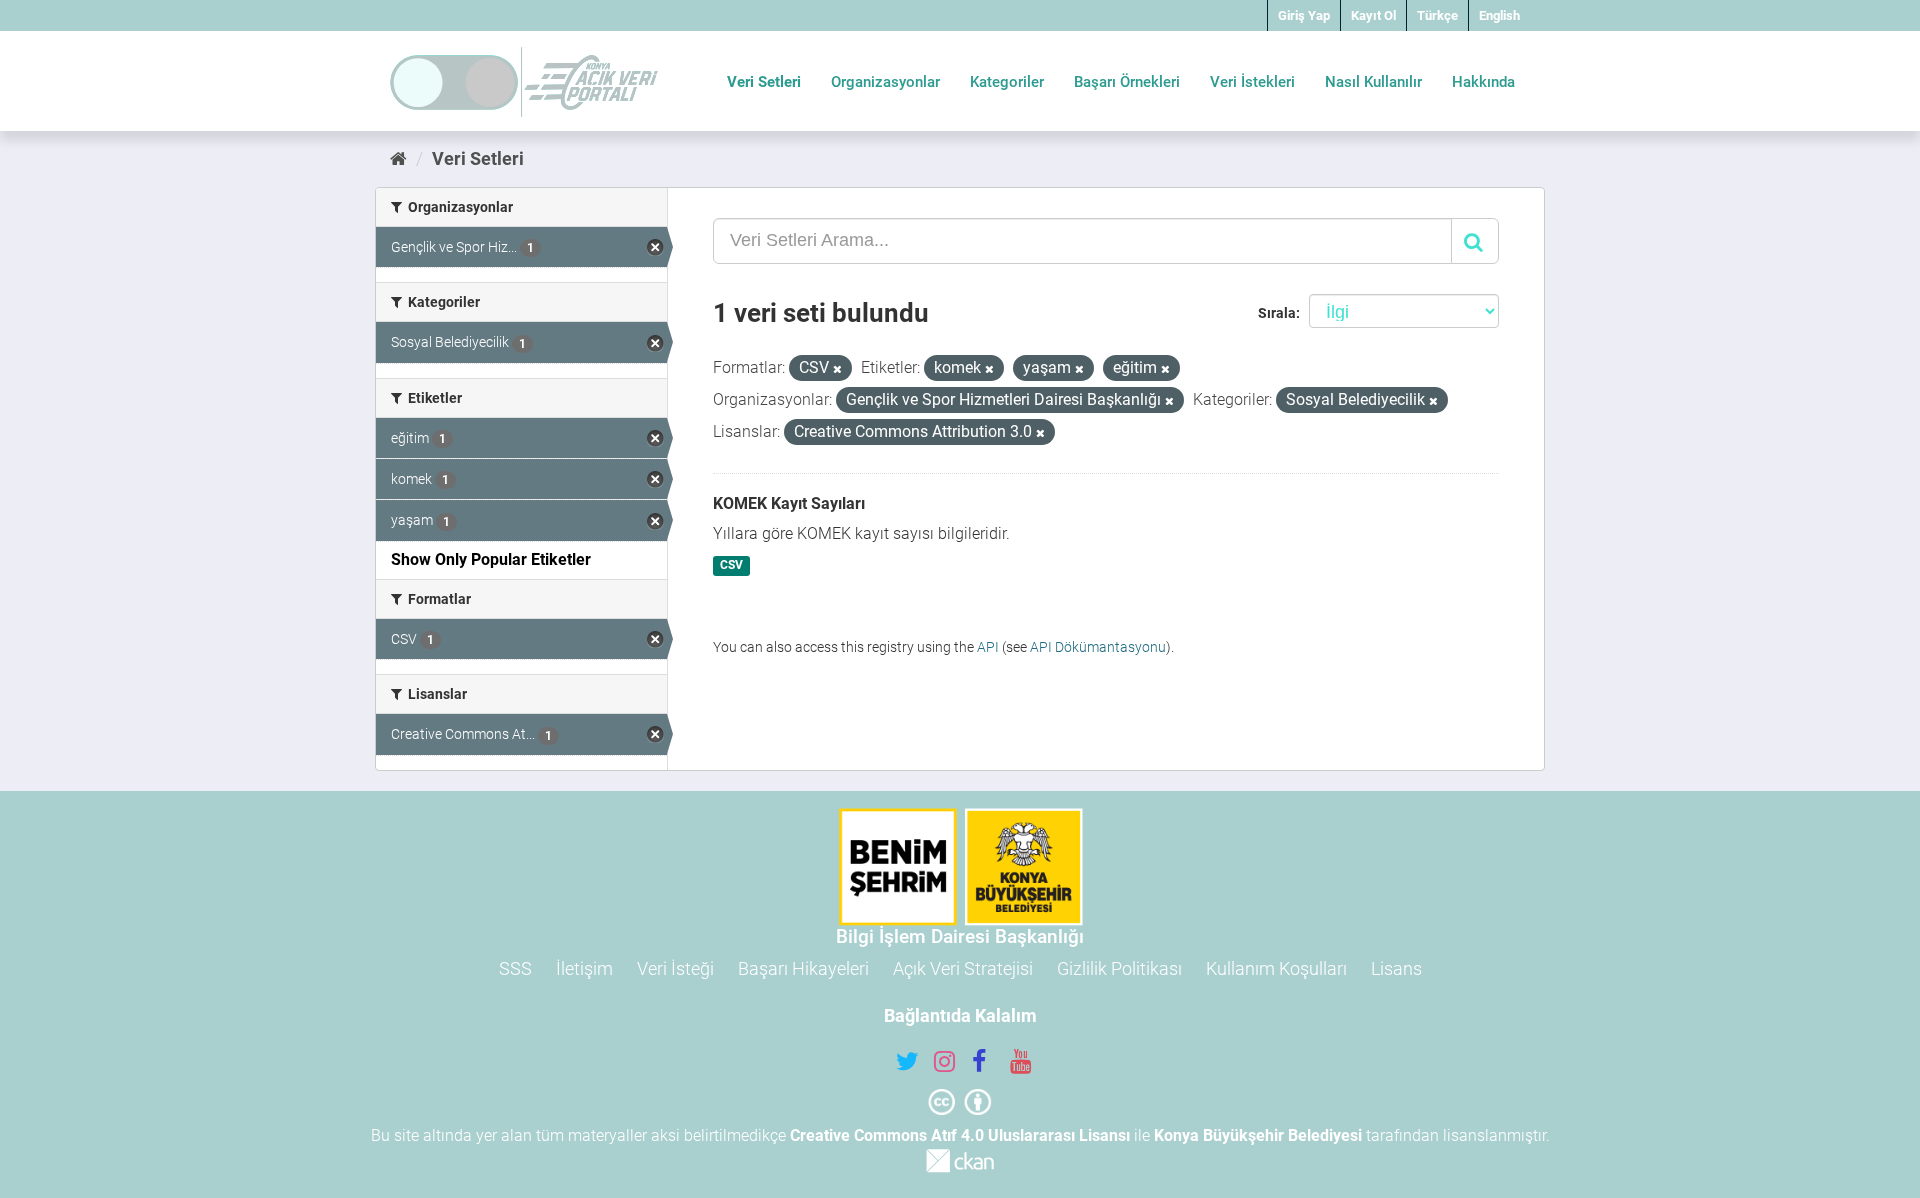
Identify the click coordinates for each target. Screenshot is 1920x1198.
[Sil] (837, 369)
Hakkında (1483, 82)
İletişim (584, 968)
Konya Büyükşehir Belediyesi (1258, 1135)
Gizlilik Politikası (1119, 968)
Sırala (1277, 313)
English (1499, 15)
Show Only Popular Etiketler (491, 559)
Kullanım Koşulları (1276, 968)
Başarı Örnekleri (1127, 82)
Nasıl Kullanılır (1373, 82)
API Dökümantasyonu (1098, 647)
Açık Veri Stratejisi (963, 968)
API (988, 647)
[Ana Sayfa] (398, 158)
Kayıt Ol (1373, 15)
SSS (515, 968)
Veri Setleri (764, 82)
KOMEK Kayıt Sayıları (789, 503)
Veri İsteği (675, 968)
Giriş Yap (1304, 15)
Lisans (1396, 968)
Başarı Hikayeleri (803, 968)
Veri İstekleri (1252, 82)
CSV (731, 566)
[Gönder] (1475, 241)
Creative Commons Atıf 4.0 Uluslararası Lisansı (960, 1135)
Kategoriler (1007, 82)
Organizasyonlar (885, 82)
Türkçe (1437, 15)
